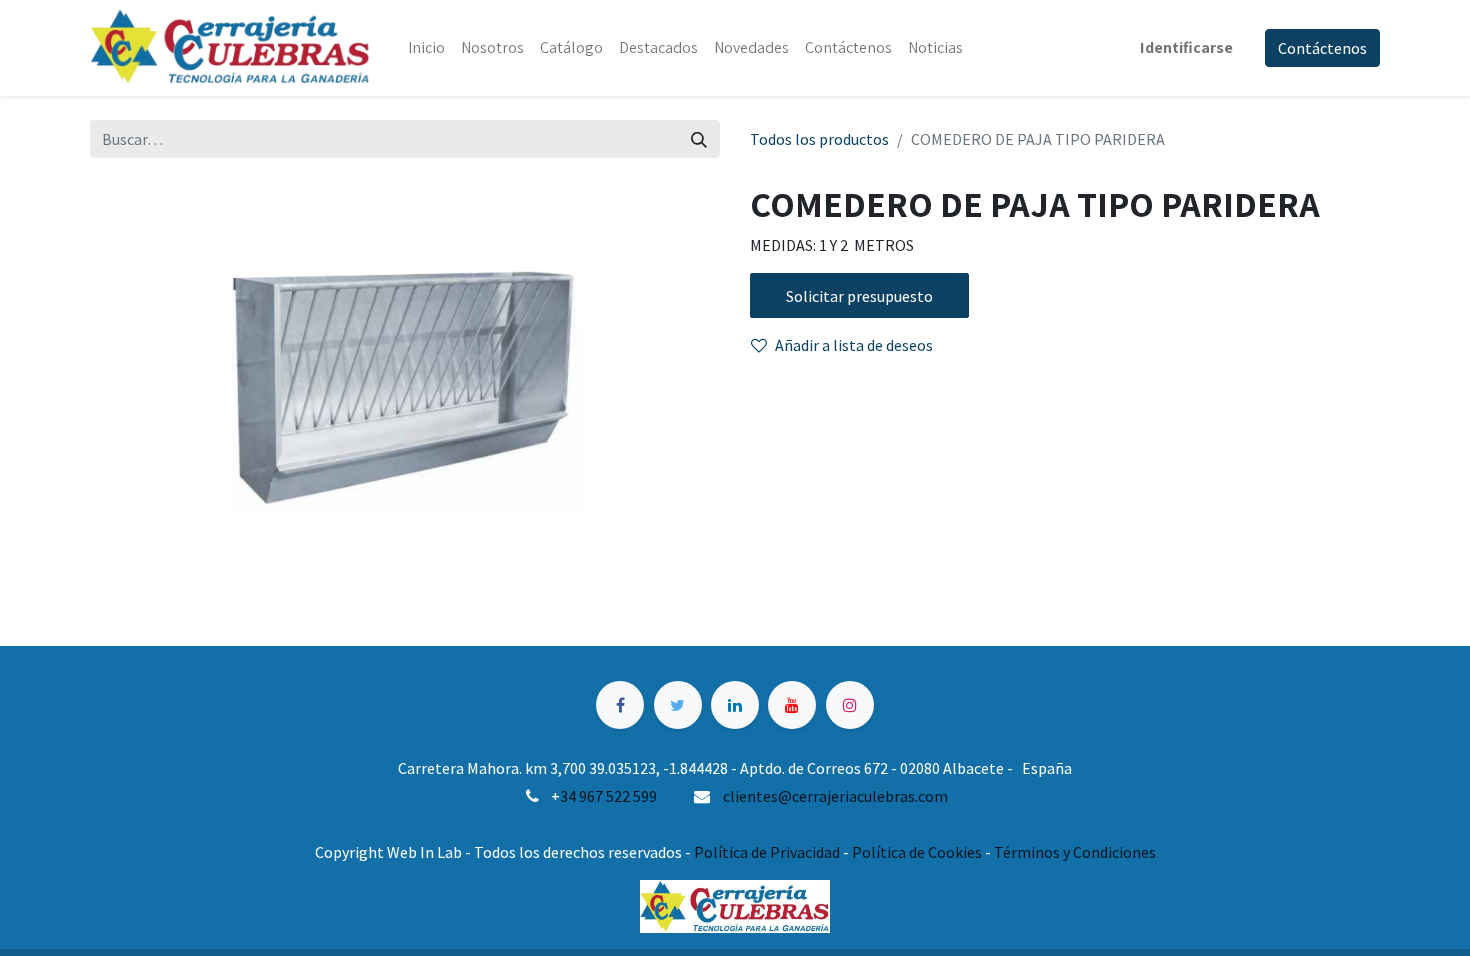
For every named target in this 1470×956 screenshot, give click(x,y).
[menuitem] (426, 48)
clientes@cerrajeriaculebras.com (835, 796)
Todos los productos (819, 139)
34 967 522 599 (608, 796)
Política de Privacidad (767, 852)
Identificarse (1186, 47)
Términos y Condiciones (1075, 852)
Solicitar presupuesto (859, 296)
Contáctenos (1322, 48)
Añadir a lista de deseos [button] (854, 345)
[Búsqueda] (699, 139)
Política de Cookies (917, 852)
